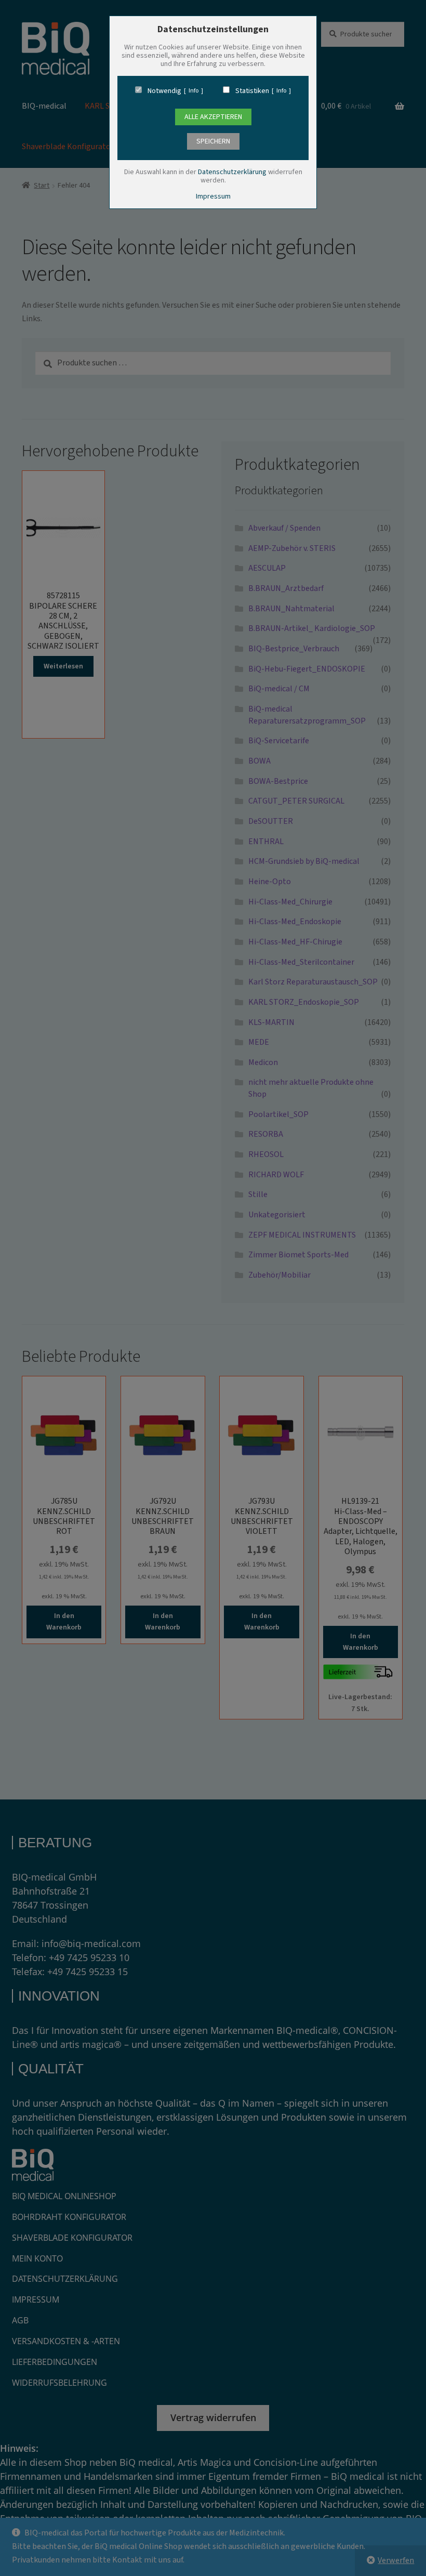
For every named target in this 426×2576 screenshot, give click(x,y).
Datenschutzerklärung (232, 172)
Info (194, 91)
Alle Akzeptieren (213, 117)
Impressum (213, 196)
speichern (213, 141)
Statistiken (252, 91)
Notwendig (164, 91)
